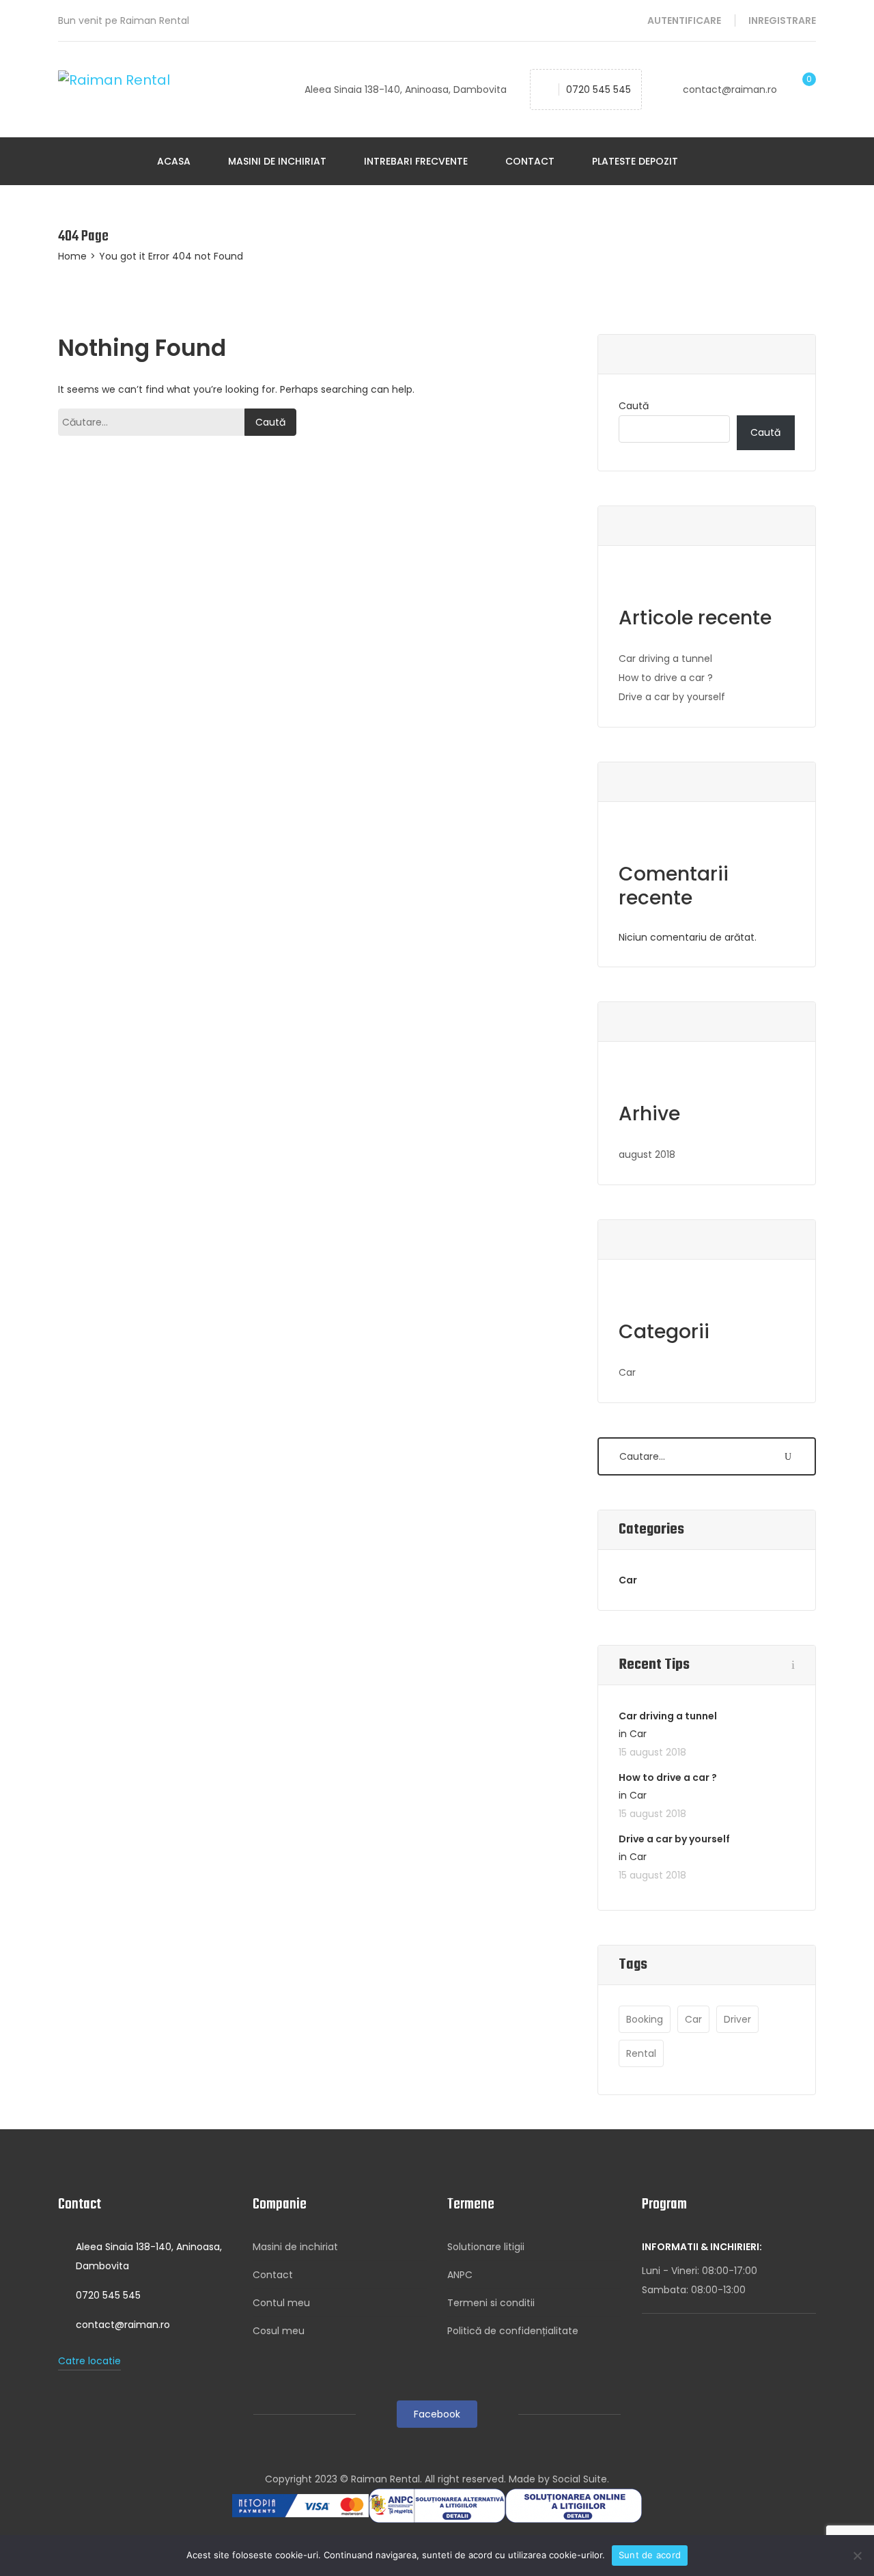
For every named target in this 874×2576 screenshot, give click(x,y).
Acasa (174, 161)
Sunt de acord (650, 2555)
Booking (645, 2019)
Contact (530, 161)
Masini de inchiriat (277, 161)
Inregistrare (782, 20)
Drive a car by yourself (672, 697)
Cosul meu (279, 2331)
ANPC (460, 2275)
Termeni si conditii (491, 2303)
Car (627, 1372)
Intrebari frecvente (416, 161)
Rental (641, 2053)
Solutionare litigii (486, 2247)
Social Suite (580, 2479)
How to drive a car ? (666, 678)
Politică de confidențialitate (513, 2331)
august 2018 (647, 1154)
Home (72, 256)
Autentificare (684, 20)
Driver (737, 2019)
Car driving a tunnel (665, 659)
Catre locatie (89, 2361)
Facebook (437, 2414)
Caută (634, 406)
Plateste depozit (635, 161)
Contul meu (281, 2303)
